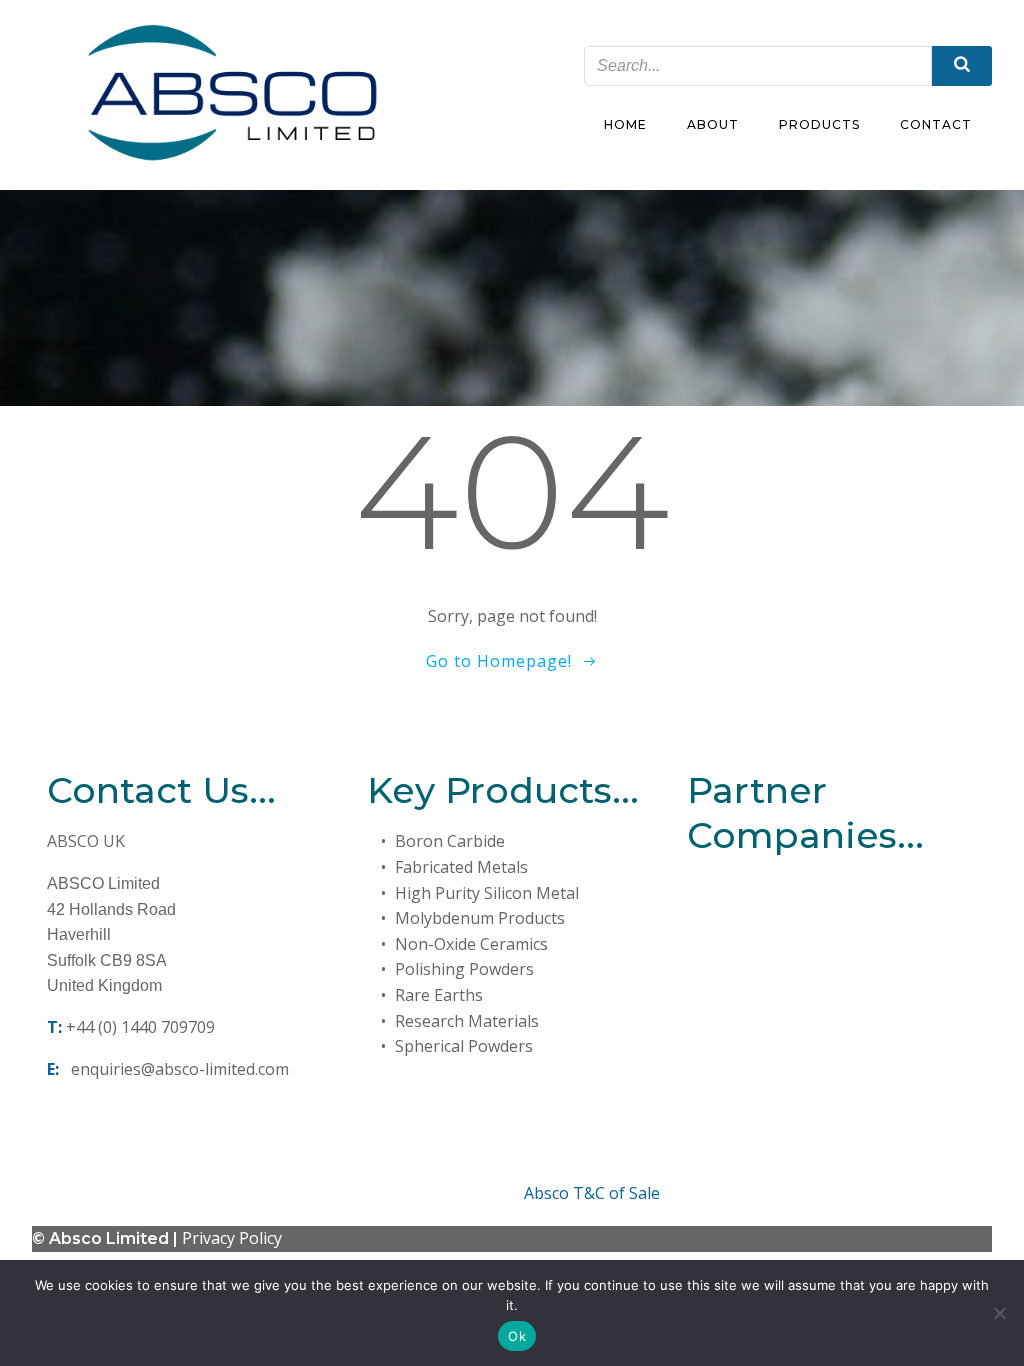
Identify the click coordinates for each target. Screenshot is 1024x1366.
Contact (936, 124)
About (713, 124)
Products (819, 124)
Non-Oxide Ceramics (471, 944)
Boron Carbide (450, 841)
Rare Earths (439, 995)
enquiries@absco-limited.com (180, 1069)
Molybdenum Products (480, 918)
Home (625, 124)
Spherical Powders (464, 1046)
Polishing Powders (464, 969)
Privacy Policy (232, 1238)
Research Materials (467, 1021)
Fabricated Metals (461, 867)
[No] (999, 1313)
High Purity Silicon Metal (487, 893)
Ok (517, 1336)
